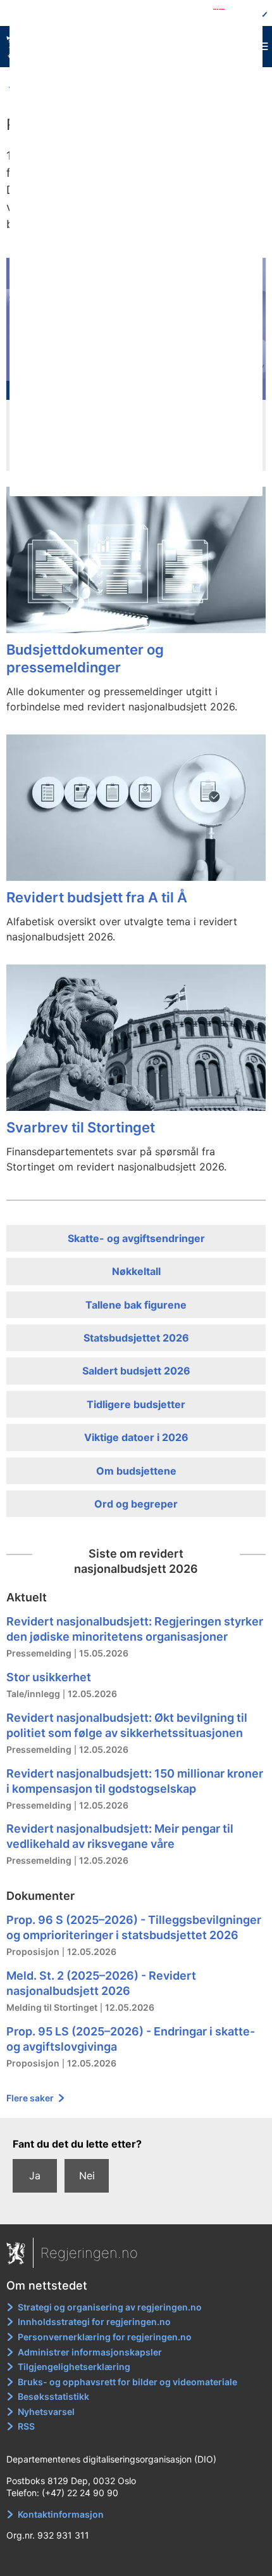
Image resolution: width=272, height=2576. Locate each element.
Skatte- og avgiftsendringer (136, 1238)
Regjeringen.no (89, 2253)
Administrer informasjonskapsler (90, 2352)
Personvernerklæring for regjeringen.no (105, 2337)
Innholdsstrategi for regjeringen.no (94, 2322)
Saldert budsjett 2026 (136, 1371)
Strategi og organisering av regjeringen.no (110, 2307)
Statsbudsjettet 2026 (136, 1338)
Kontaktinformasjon (61, 2514)
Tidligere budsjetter (136, 1404)
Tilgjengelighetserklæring (74, 2367)
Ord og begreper (136, 1504)
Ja (35, 2176)
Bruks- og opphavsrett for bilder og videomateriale (127, 2382)
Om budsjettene (136, 1471)
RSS (26, 2426)
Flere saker (31, 2098)
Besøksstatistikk (53, 2396)
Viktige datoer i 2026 (136, 1437)
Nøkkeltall (136, 1271)
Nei (87, 2176)
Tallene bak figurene (136, 1305)
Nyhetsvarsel (46, 2412)
